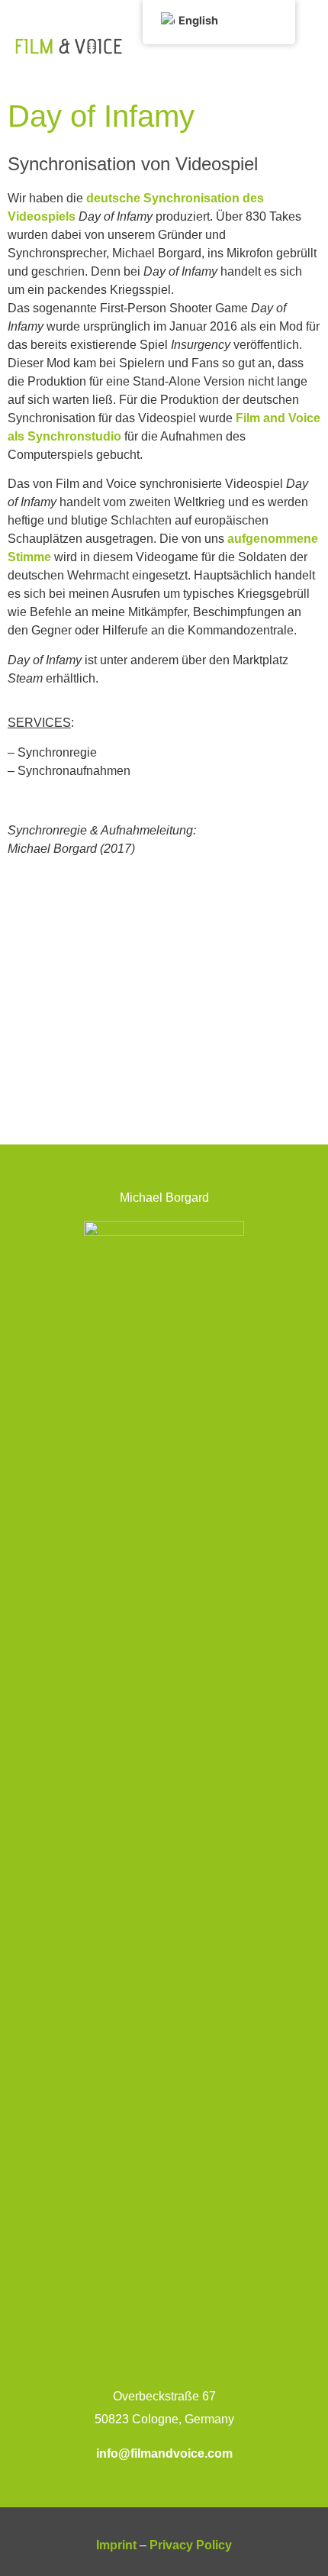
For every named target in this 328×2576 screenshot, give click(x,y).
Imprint (116, 2545)
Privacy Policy (191, 2545)
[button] (301, 46)
